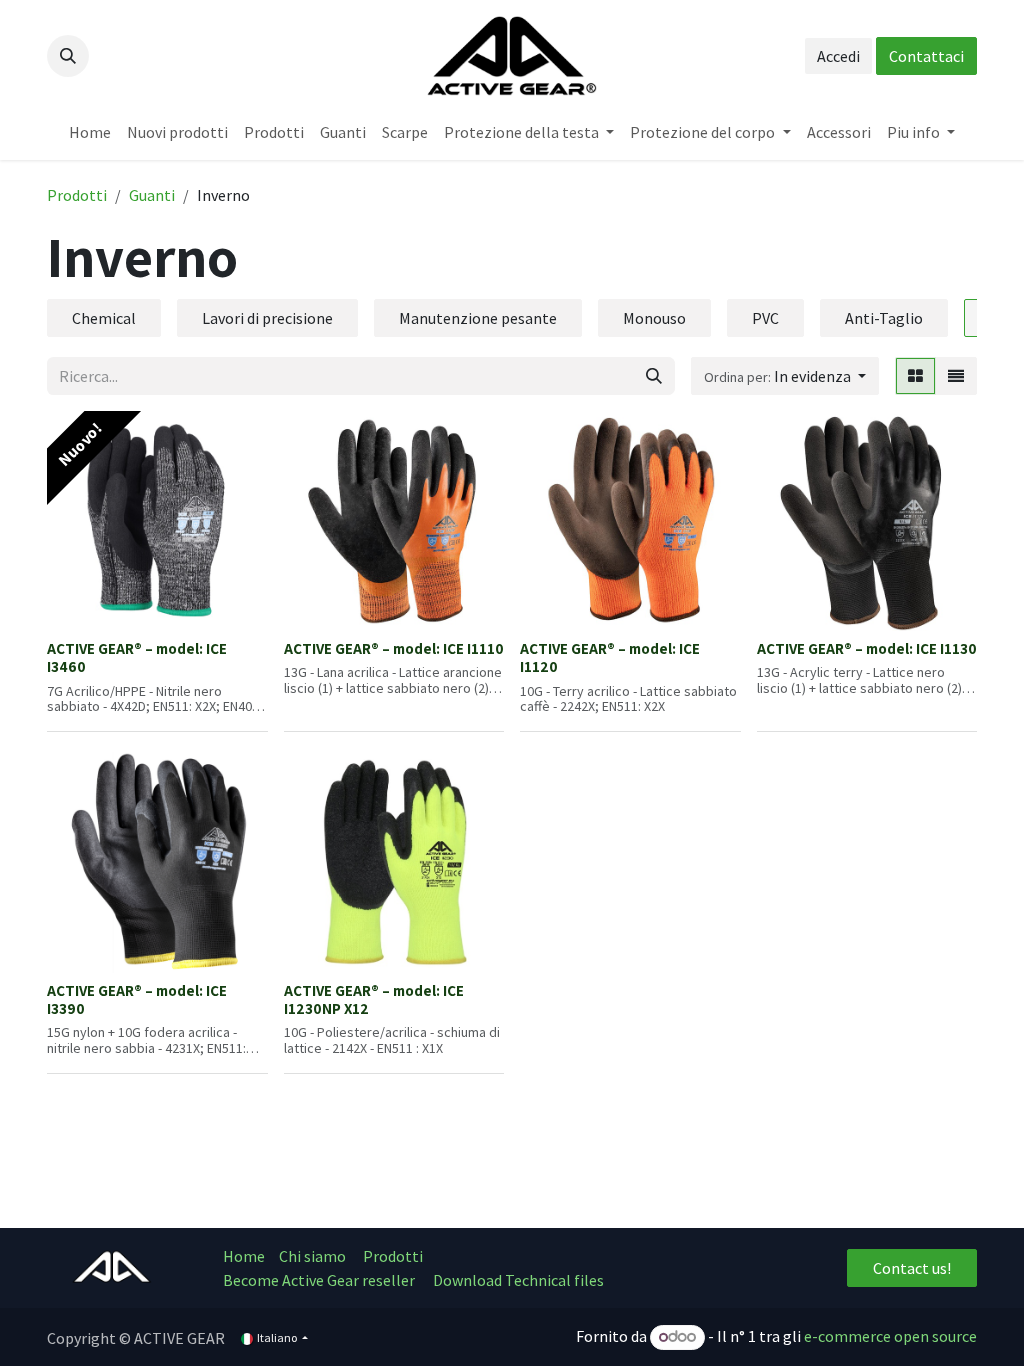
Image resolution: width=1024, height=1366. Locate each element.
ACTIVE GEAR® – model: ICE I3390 (137, 999)
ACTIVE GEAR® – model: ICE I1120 (610, 657)
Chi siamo (314, 1256)
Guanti (152, 195)
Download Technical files (518, 1280)
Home (244, 1256)
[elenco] (956, 376)
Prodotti (77, 195)
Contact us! (912, 1268)
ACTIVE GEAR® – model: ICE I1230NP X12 (374, 999)
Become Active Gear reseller (319, 1280)
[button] (68, 56)
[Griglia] (915, 376)
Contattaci (926, 56)
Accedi (838, 56)
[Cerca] (654, 376)
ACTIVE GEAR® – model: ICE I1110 (394, 648)
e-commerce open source (890, 1336)
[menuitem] (90, 132)
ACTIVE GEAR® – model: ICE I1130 (867, 648)
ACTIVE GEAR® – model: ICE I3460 (137, 657)
